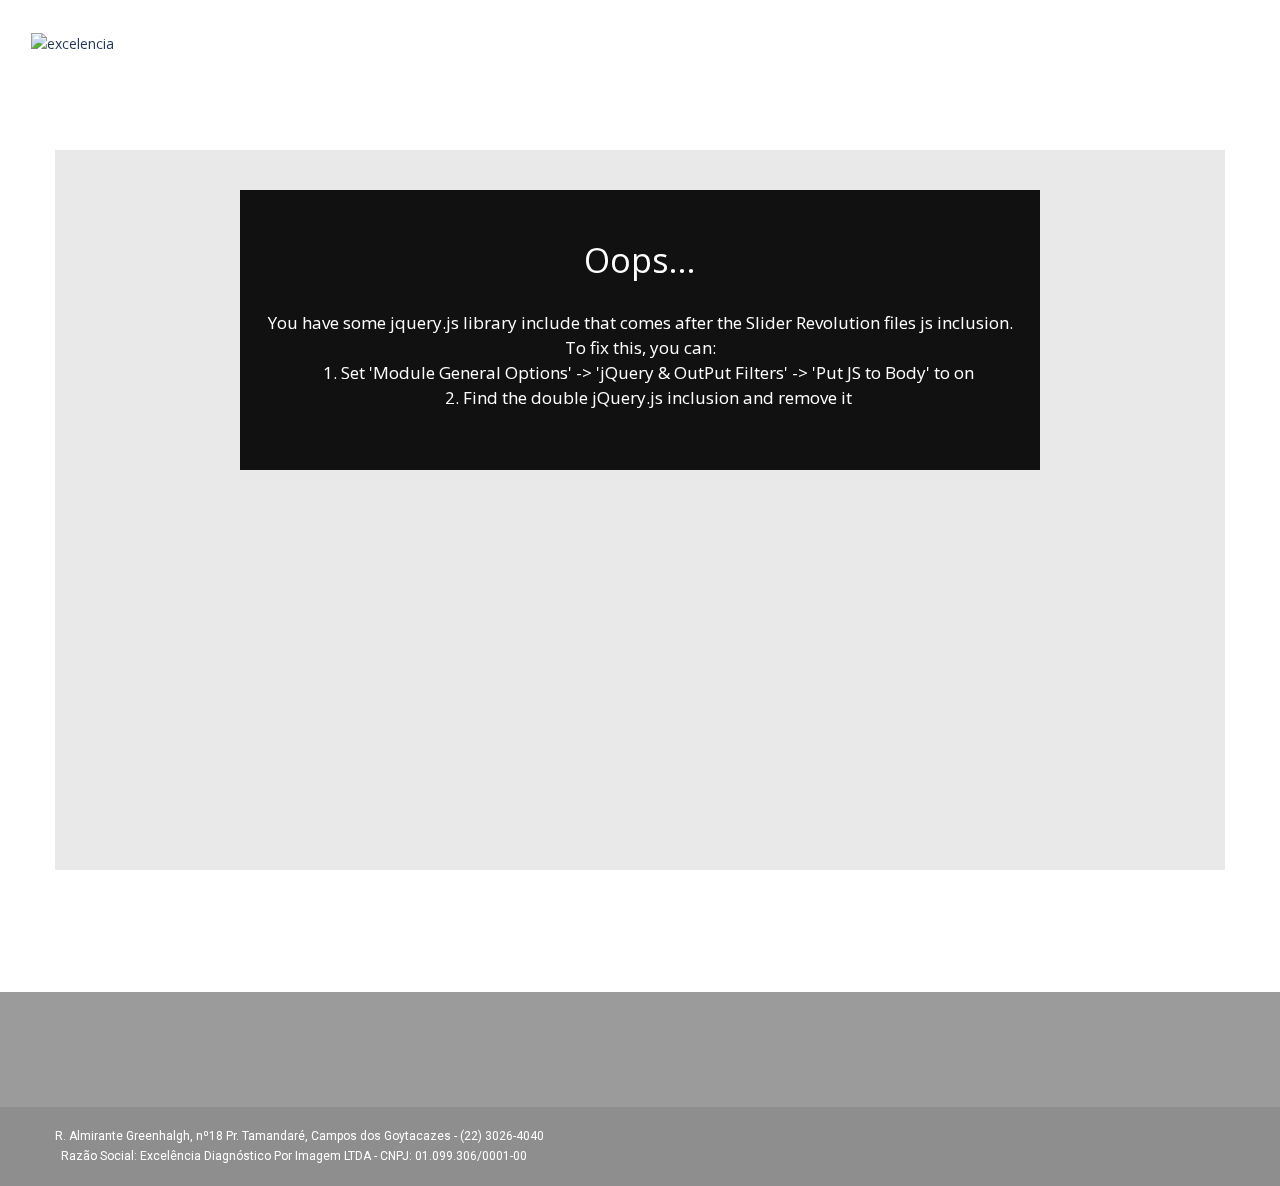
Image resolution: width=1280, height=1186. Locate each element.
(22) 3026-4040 (503, 1136)
